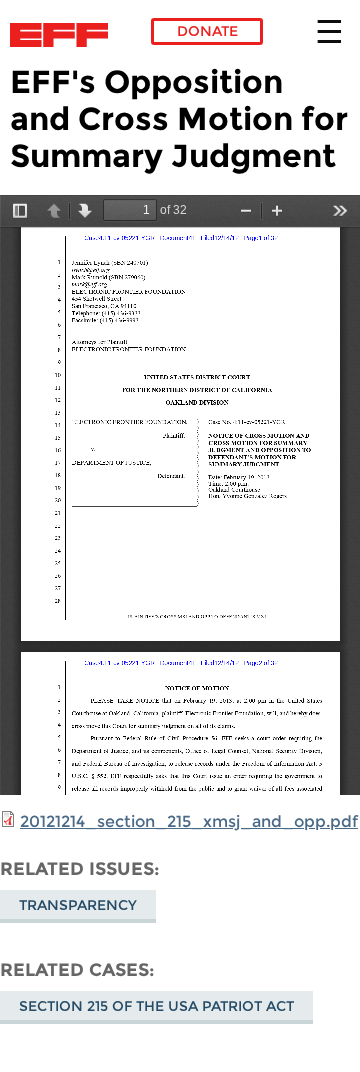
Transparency (78, 905)
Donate (207, 31)
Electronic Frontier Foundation (64, 35)
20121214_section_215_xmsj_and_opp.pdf (189, 821)
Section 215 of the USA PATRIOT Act (156, 1006)
